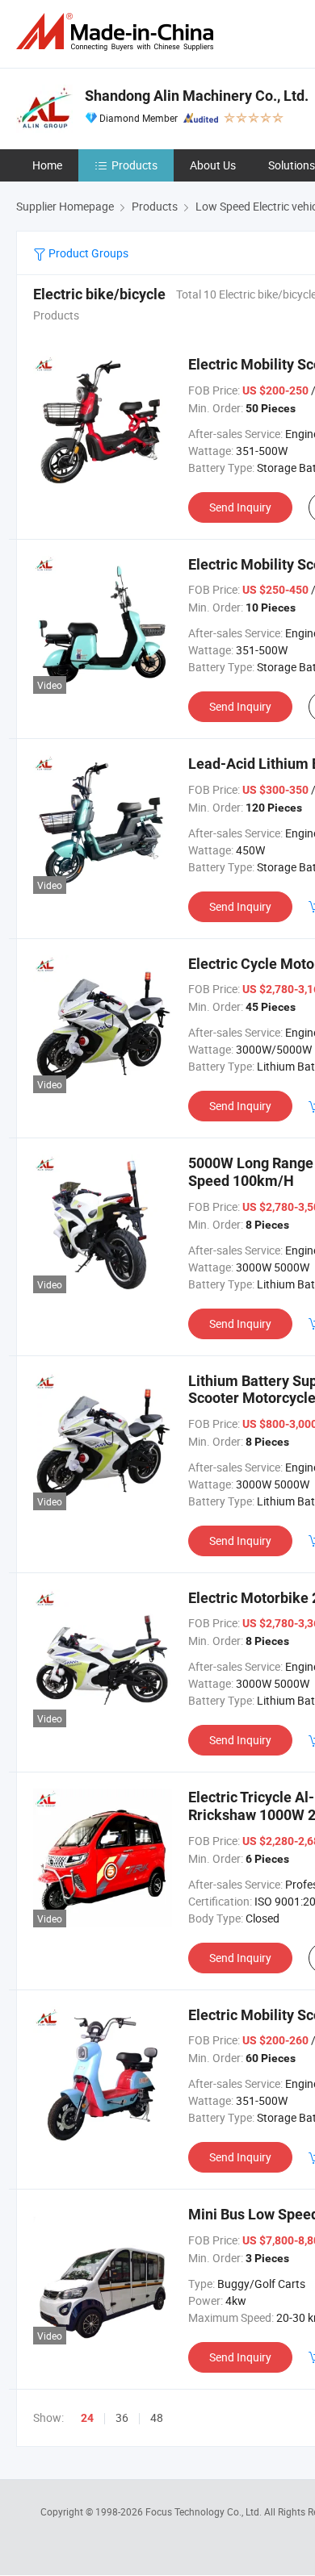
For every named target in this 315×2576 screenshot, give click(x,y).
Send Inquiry (240, 507)
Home (47, 165)
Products (134, 165)
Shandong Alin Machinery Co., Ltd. (197, 96)
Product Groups (87, 253)
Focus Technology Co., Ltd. (205, 2511)
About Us (213, 165)
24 (87, 2418)
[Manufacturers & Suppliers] (118, 32)
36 (122, 2417)
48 (157, 2417)
